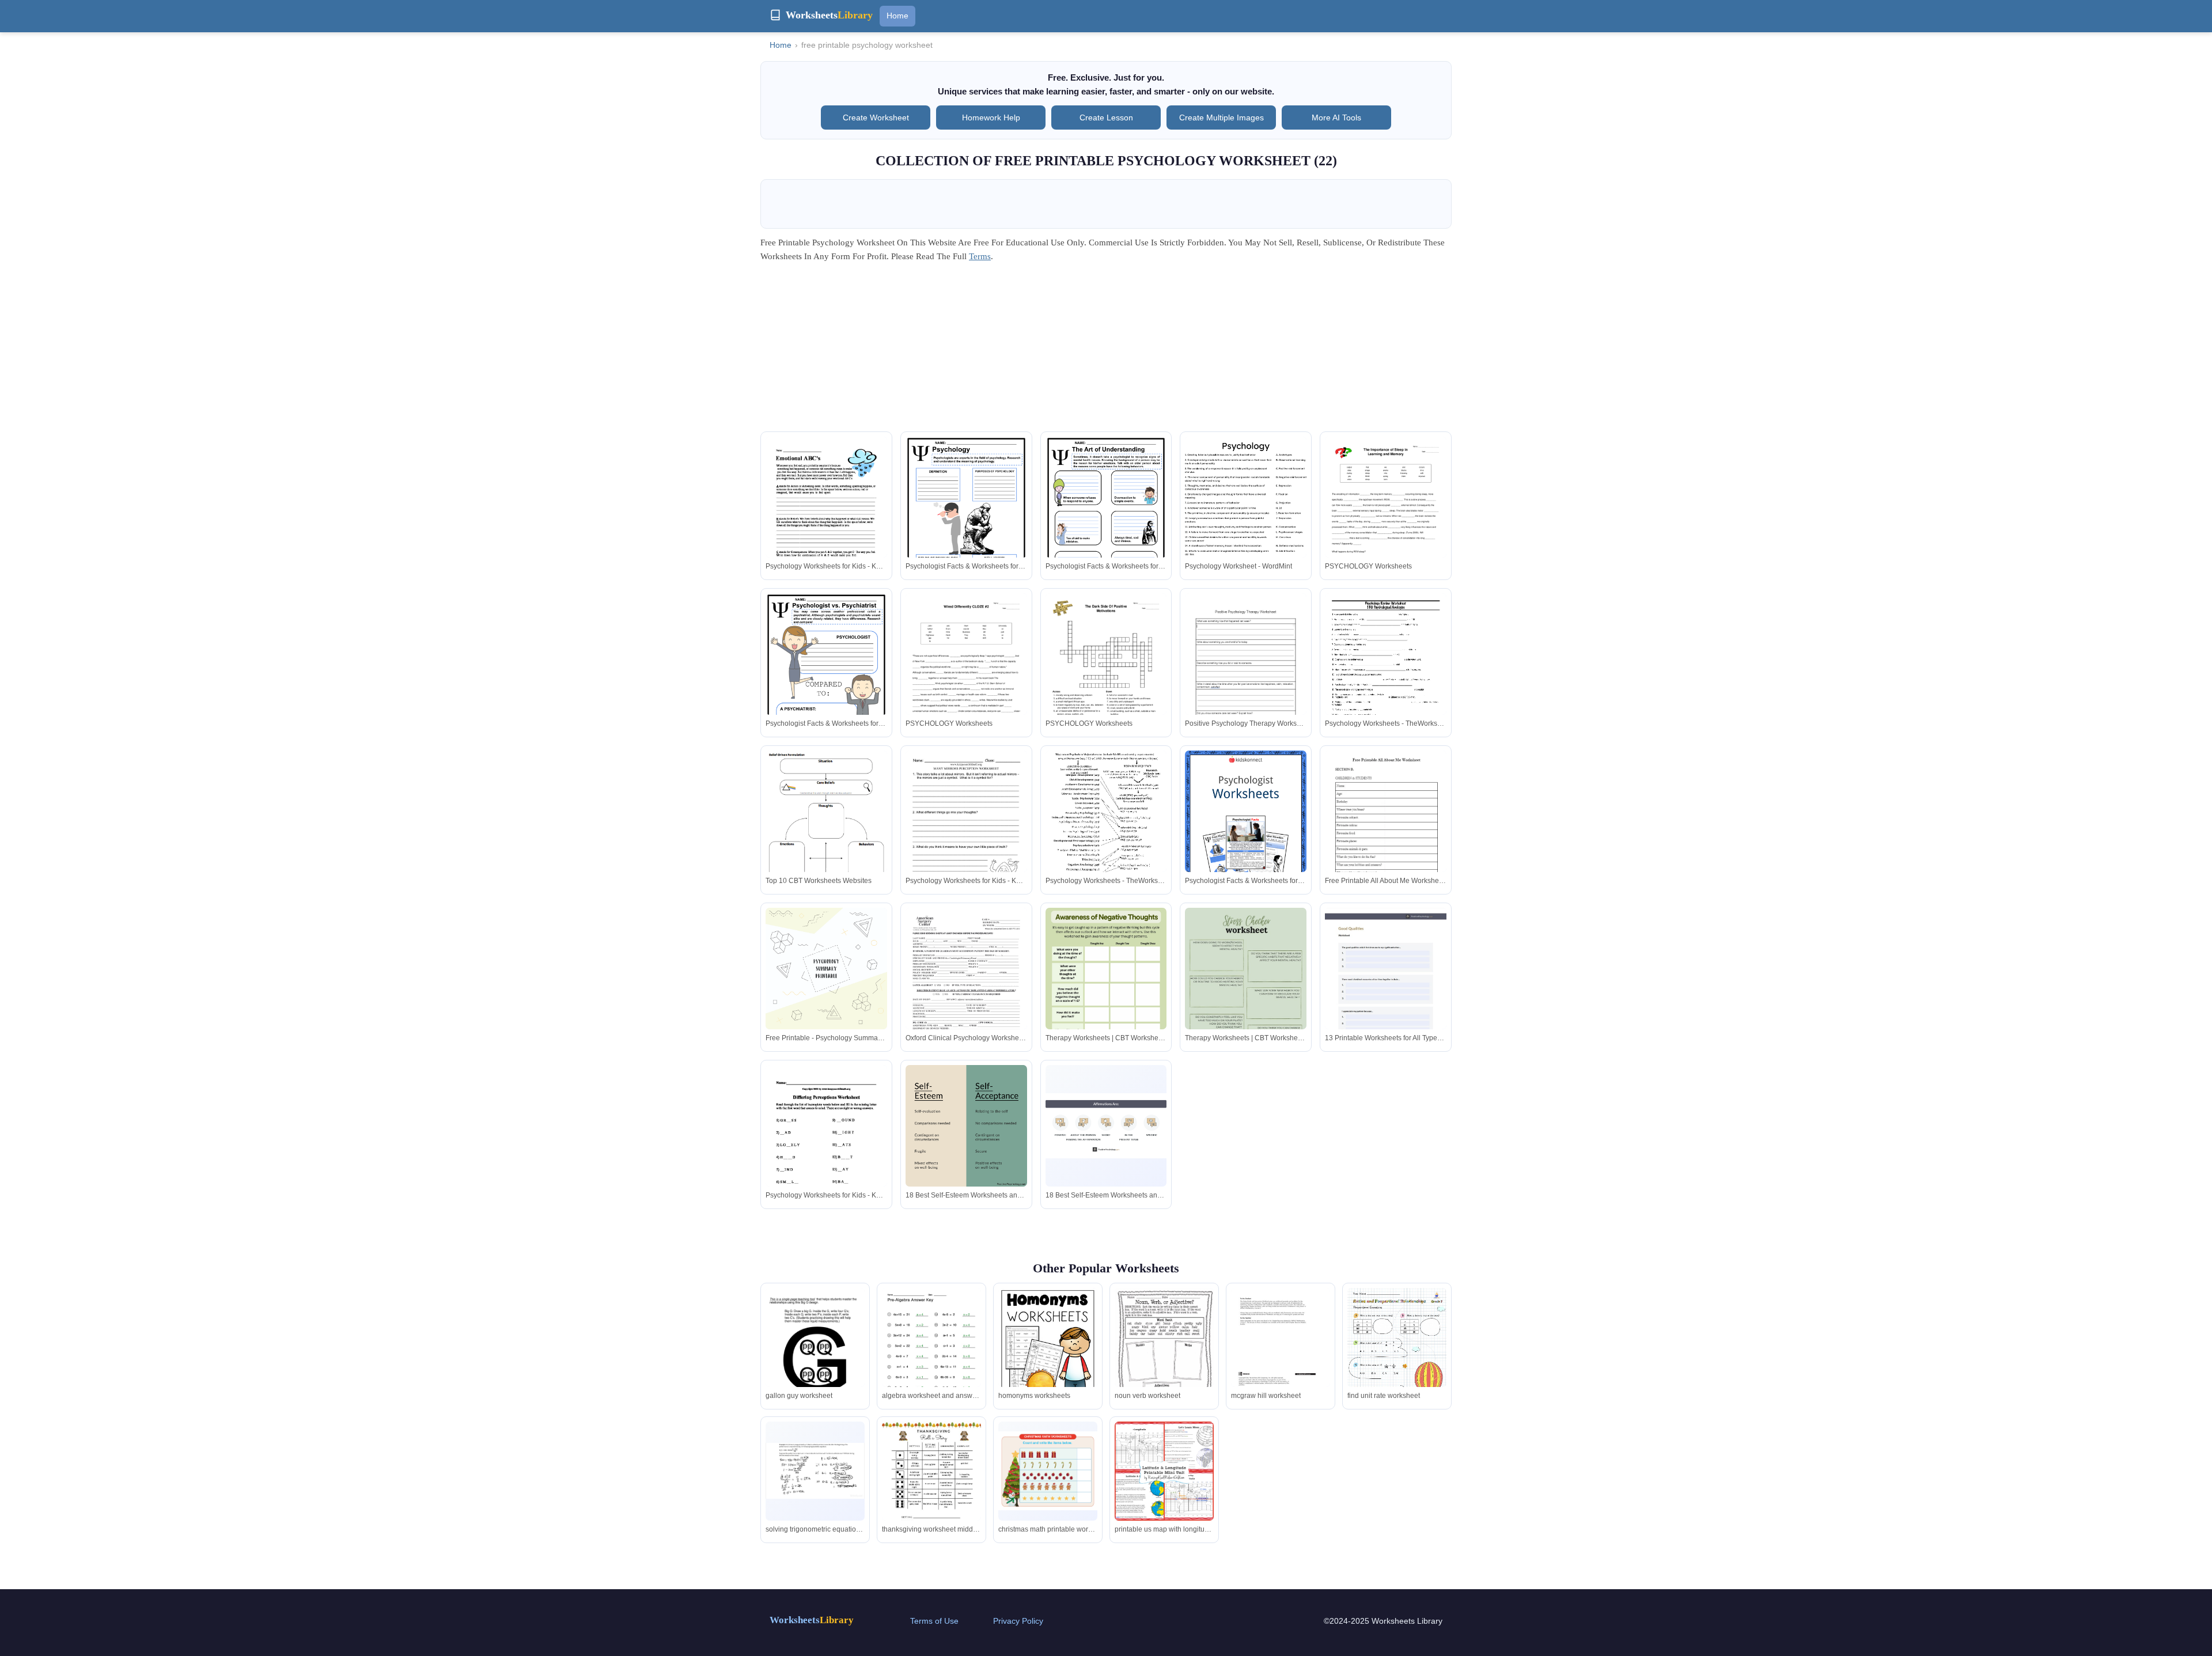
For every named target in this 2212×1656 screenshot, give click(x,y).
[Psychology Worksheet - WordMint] (1246, 515)
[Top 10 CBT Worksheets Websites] (826, 836)
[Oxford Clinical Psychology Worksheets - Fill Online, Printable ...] (966, 986)
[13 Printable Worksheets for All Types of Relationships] (1386, 994)
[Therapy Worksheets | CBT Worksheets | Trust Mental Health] (1106, 994)
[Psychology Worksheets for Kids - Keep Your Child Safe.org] (826, 515)
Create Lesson (1106, 118)
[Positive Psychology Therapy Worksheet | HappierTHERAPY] (1246, 673)
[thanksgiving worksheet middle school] (931, 1486)
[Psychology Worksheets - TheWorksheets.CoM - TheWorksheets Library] (1386, 672)
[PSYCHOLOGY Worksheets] (1386, 523)
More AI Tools (1336, 118)
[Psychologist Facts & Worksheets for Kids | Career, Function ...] (966, 518)
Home (897, 16)
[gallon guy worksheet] (815, 1354)
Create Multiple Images (1221, 118)
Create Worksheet (876, 118)
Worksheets (812, 1620)
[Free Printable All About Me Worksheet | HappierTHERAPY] (1386, 844)
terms (980, 256)
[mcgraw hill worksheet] (1281, 1351)
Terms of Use (934, 1621)
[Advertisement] (1106, 351)
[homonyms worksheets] (1048, 1352)
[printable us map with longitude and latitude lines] (1164, 1471)
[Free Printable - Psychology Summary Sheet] (826, 969)
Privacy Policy (1018, 1621)
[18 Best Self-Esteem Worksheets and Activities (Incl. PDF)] (966, 1126)
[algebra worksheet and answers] (931, 1352)
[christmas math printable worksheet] (1048, 1471)
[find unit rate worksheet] (1397, 1352)
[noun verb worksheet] (1164, 1341)
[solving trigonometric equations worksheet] (815, 1471)
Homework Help (991, 118)
